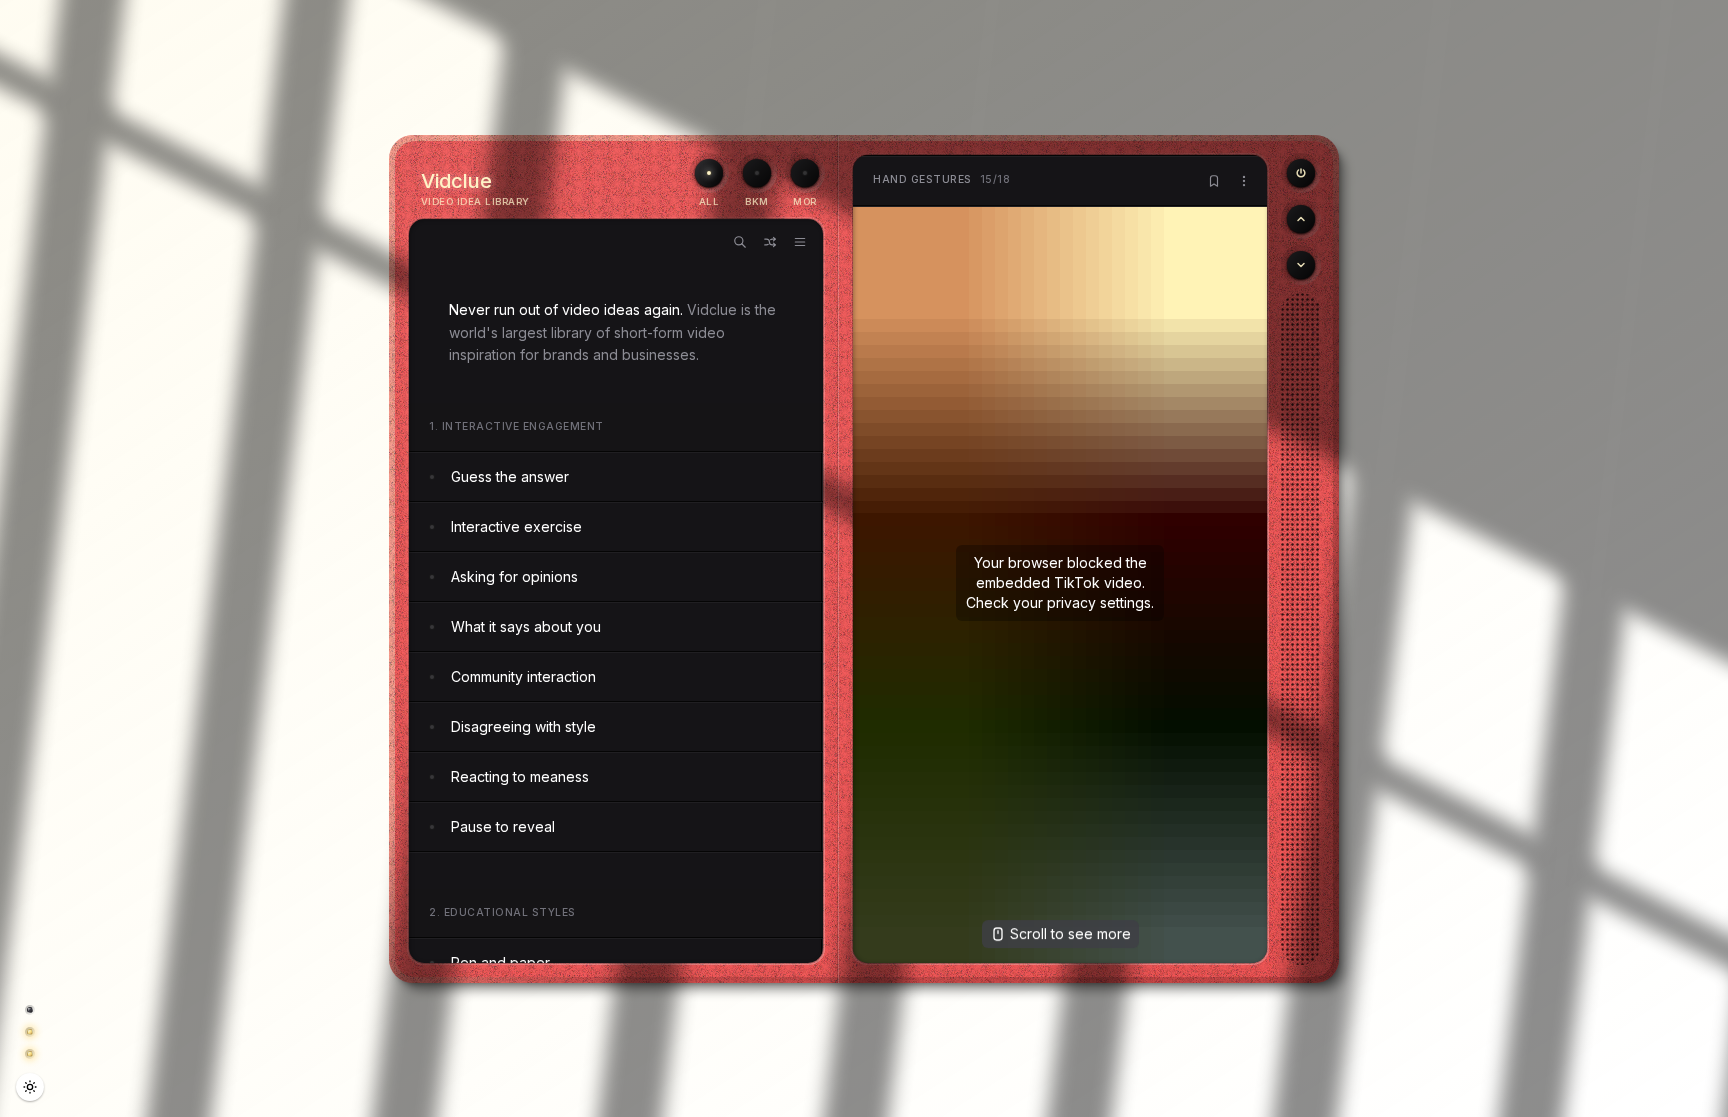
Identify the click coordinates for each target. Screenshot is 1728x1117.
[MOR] (805, 173)
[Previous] (1301, 173)
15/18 (941, 179)
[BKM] (757, 173)
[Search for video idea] (740, 242)
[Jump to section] (800, 242)
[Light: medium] (30, 1087)
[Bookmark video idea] (1214, 181)
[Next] (1301, 265)
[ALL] (709, 173)
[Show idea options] (1244, 181)
